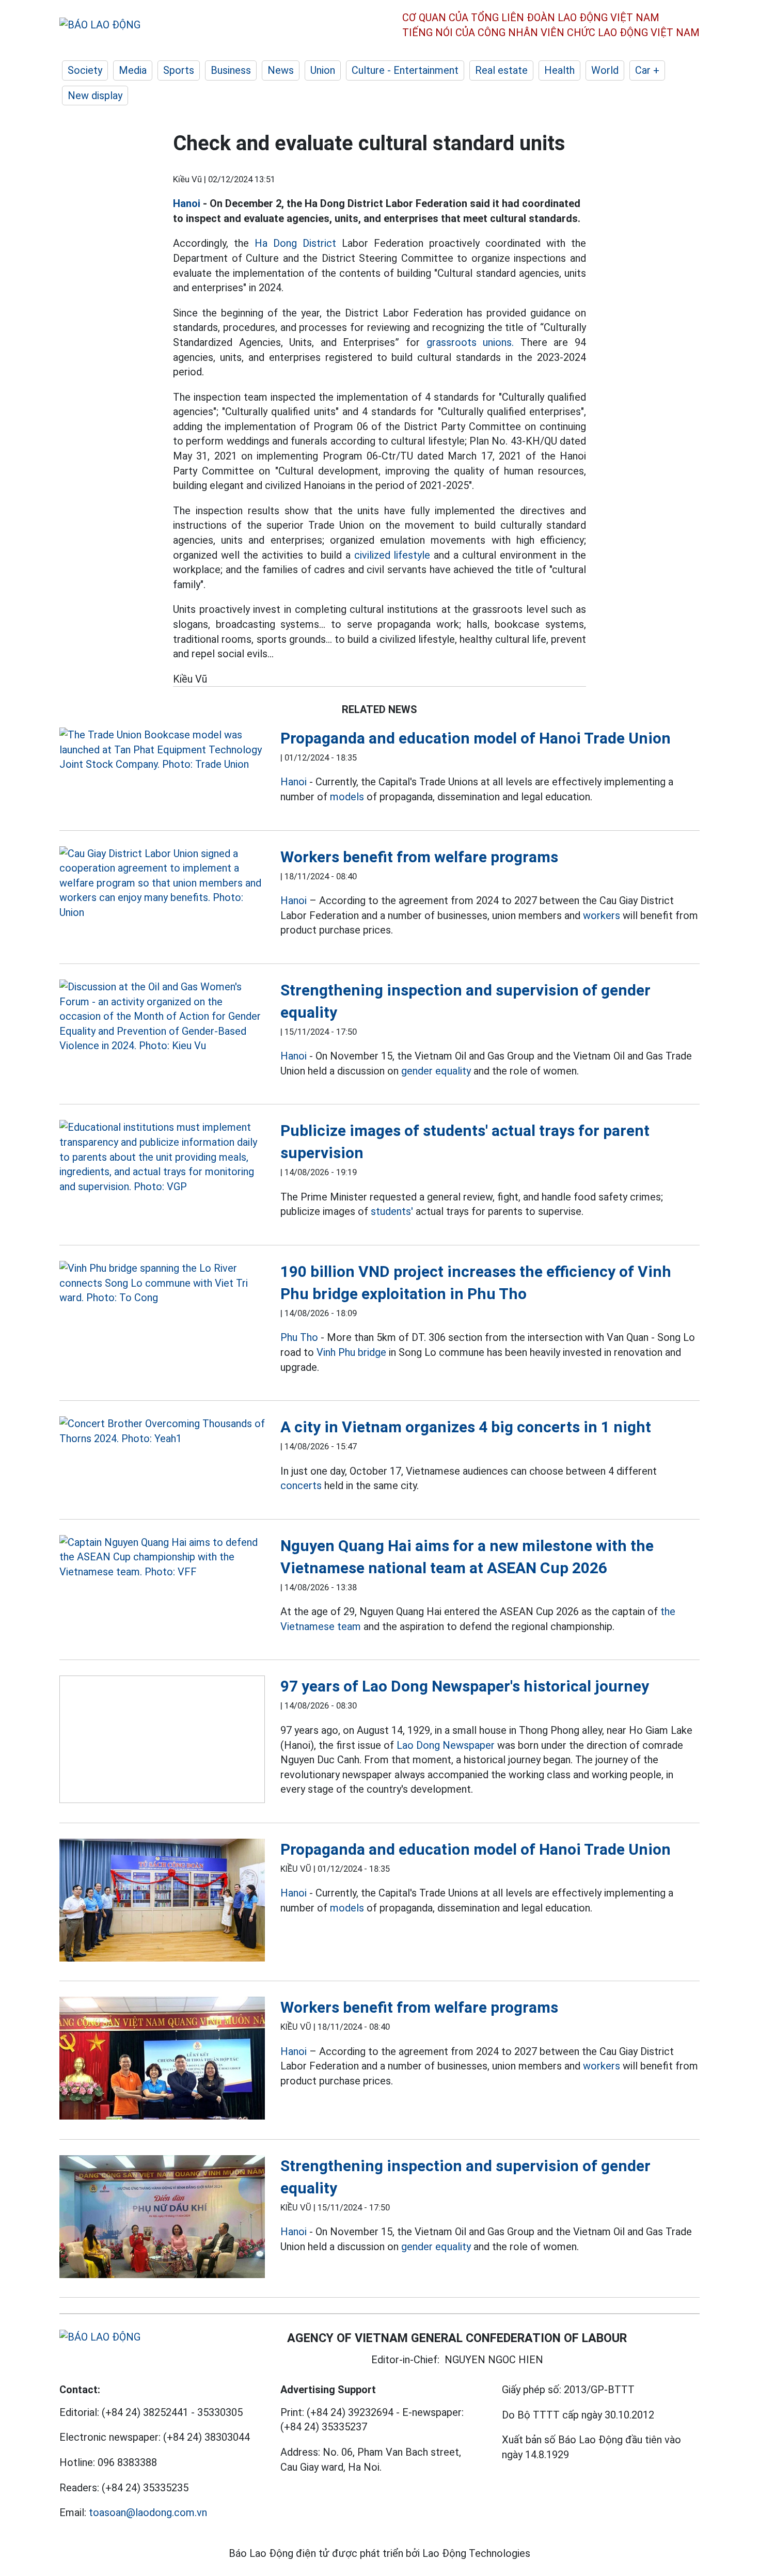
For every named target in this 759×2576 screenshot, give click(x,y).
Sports (179, 70)
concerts (301, 1485)
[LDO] (162, 750)
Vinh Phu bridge (351, 1352)
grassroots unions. (470, 342)
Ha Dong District (295, 243)
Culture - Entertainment (405, 70)
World (605, 70)
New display (95, 96)
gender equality (436, 1071)
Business (231, 70)
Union (323, 70)
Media (133, 70)
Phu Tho (299, 1337)
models (347, 797)
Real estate (501, 70)
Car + (647, 70)
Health (559, 70)
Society (85, 70)
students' (392, 1211)
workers (602, 915)
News (281, 70)
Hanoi (187, 203)
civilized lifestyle (392, 555)
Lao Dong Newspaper (446, 1745)
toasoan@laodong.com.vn (148, 2512)
